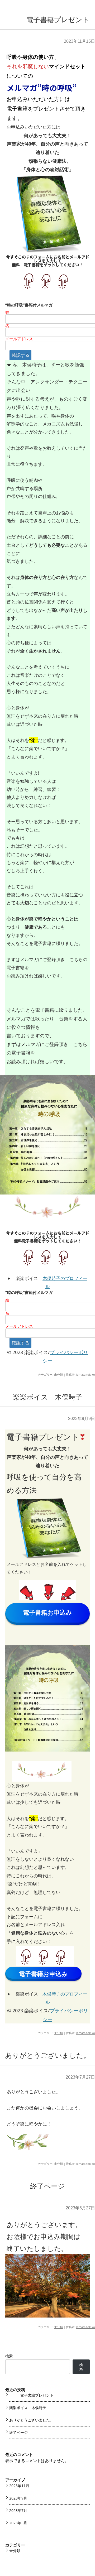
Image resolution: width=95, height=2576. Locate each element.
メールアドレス (19, 339)
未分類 (58, 1375)
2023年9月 (18, 2498)
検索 (9, 2356)
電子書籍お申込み (47, 1612)
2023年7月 (18, 2510)
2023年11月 (19, 2486)
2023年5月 (18, 2523)
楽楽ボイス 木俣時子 (48, 1397)
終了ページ (47, 2186)
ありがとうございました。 (48, 2055)
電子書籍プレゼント (48, 20)
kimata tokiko (86, 1375)
